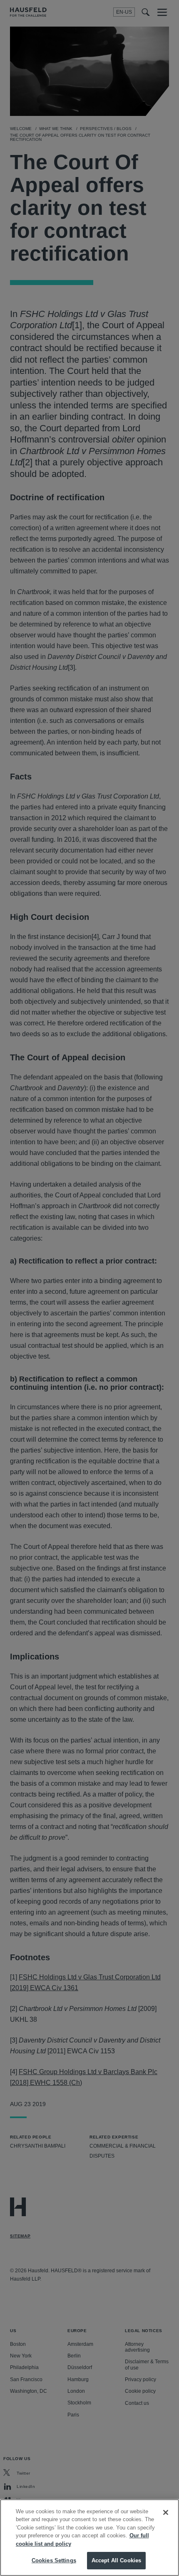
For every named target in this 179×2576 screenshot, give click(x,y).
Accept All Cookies (116, 2560)
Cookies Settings (54, 2560)
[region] (89, 2538)
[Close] (166, 2512)
